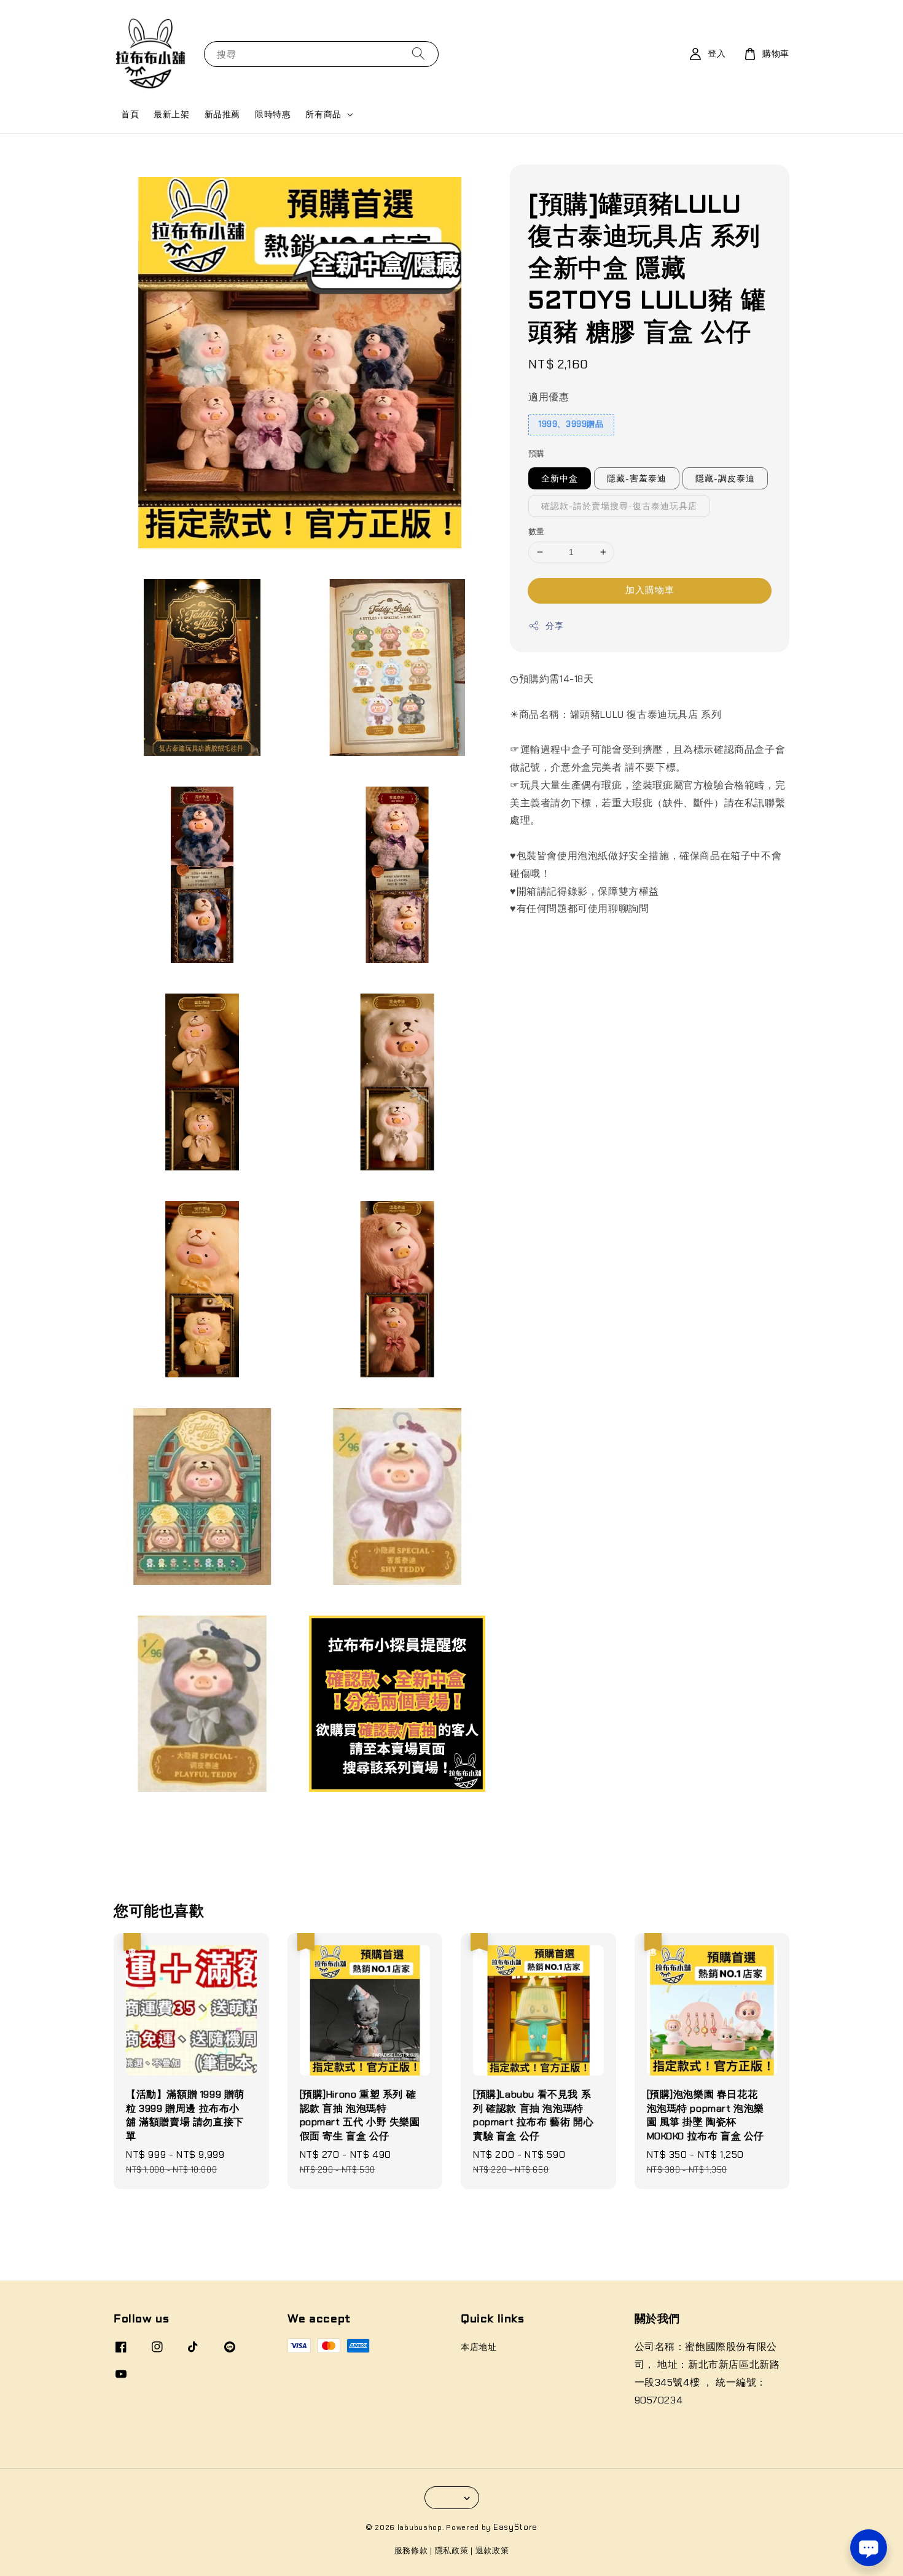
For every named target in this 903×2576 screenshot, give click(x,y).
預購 (537, 453)
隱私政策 (452, 2551)
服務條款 (411, 2551)
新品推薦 (222, 114)
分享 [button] (554, 626)
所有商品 (323, 114)
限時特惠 (273, 114)
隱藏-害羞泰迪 (637, 478)
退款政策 (492, 2551)
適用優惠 (549, 397)
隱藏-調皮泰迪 (725, 478)
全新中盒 (560, 478)
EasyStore (515, 2527)
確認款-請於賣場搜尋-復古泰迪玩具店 (619, 506)
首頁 (130, 114)
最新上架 (171, 114)
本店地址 (479, 2347)
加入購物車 (650, 590)
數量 (537, 531)
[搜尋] (418, 54)
